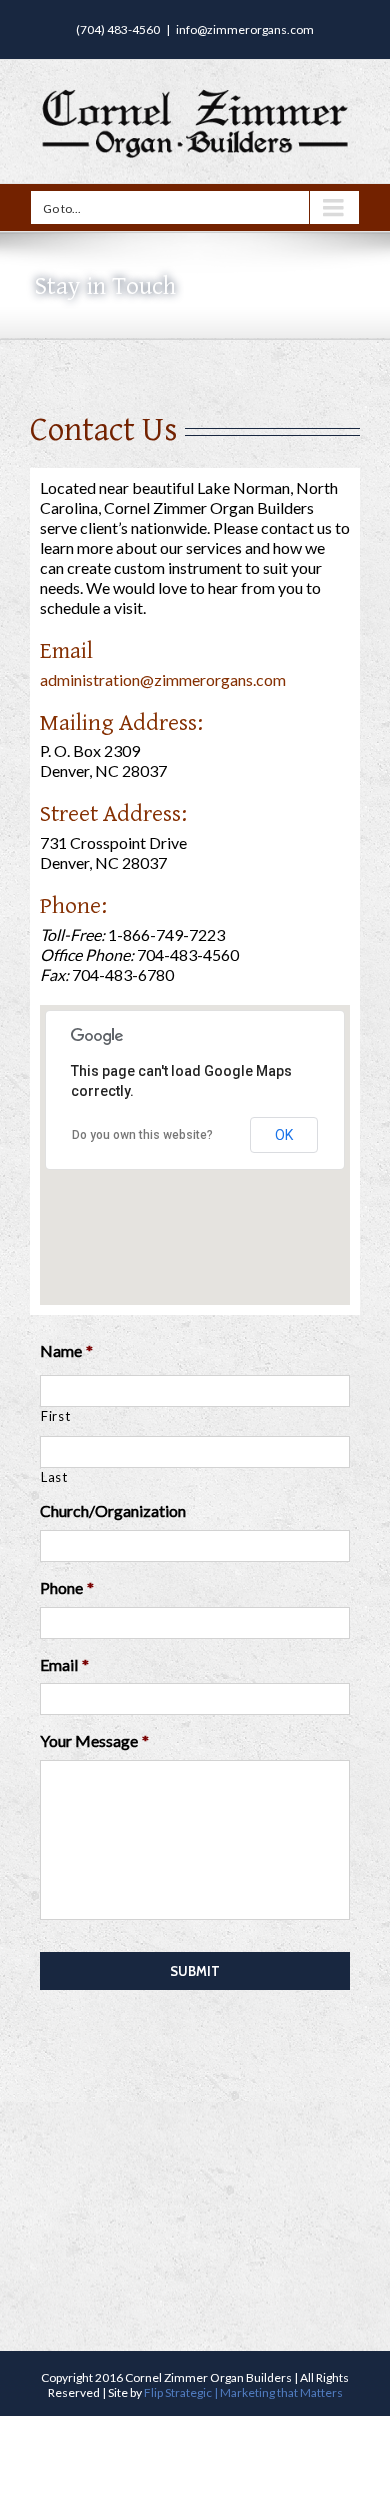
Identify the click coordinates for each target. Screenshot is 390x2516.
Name (66, 1350)
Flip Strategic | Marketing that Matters (243, 2392)
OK (284, 1135)
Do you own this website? (142, 1135)
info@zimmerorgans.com (245, 29)
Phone (67, 1587)
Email (64, 1664)
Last (54, 1477)
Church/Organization (113, 1510)
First (55, 1416)
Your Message (94, 1740)
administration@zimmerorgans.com (163, 679)
